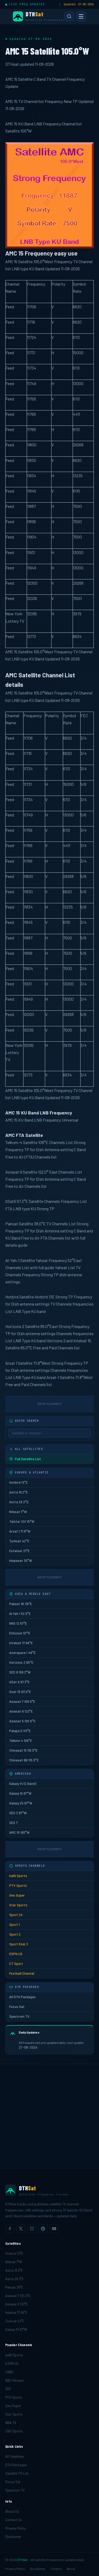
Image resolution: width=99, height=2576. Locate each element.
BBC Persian (15, 2380)
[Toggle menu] (81, 16)
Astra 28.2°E (19, 1502)
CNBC (10, 2372)
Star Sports (18, 1905)
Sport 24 (16, 1915)
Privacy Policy (16, 2528)
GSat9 (11, 1201)
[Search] (69, 16)
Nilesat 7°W (18, 1512)
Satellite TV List (17, 2473)
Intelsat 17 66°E (21, 1643)
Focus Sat (17, 2007)
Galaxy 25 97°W (21, 1803)
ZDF (8, 2389)
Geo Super (17, 1895)
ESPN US (16, 1954)
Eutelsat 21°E (19, 1551)
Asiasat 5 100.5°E (22, 1721)
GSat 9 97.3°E (19, 1682)
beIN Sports (18, 1876)
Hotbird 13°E (18, 1482)
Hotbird (12, 1297)
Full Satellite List (28, 1459)
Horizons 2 (15, 1326)
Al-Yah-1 (12, 1260)
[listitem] (10, 2229)
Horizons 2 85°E (21, 1662)
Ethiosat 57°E (20, 1633)
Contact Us (14, 2520)
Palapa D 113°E (20, 1731)
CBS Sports (14, 2431)
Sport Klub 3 (19, 1944)
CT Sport (16, 1964)
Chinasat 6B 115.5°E (24, 1760)
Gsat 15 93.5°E (20, 1692)
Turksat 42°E (19, 1541)
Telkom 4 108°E (21, 1741)
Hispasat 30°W (21, 1561)
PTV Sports (18, 1885)
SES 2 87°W (18, 1813)
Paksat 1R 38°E (21, 1604)
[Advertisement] (49, 2116)
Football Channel (22, 1973)
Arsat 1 (11, 1363)
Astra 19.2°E (18, 1492)
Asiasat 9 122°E (21, 1711)
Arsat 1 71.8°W (20, 1531)
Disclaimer (13, 2537)
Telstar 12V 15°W (22, 1521)
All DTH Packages (22, 1997)
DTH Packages (16, 2465)
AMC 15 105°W (19, 1832)
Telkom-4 (14, 1142)
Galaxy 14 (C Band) (23, 1784)
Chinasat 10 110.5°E (23, 1750)
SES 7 (13, 1823)
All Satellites (15, 2456)
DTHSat (22, 2560)
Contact (56, 2569)
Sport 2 (15, 1934)
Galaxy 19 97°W (20, 1793)
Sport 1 (15, 1925)
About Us (12, 2511)
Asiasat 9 (14, 1172)
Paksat (12, 1224)
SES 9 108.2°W (20, 1672)
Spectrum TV (19, 2016)
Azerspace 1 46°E (22, 1653)
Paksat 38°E (14, 2287)
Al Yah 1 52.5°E (20, 1614)
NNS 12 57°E (18, 1623)
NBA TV (11, 2423)
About (71, 2569)
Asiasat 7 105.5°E (22, 1701)
